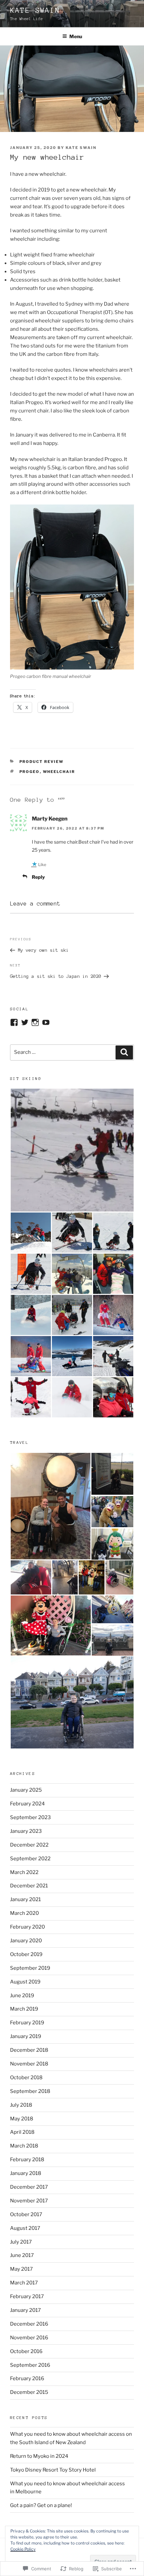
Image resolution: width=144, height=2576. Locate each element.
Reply (38, 877)
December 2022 (29, 1845)
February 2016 (27, 2378)
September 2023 (30, 1817)
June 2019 (22, 1996)
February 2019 (27, 2023)
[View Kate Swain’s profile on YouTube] (46, 1022)
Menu (76, 36)
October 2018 (26, 2078)
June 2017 (22, 2255)
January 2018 (26, 2173)
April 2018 (22, 2132)
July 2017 (21, 2242)
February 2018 (27, 2160)
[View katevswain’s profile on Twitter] (25, 1022)
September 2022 (30, 1859)
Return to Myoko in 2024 (39, 2456)
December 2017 (29, 2187)
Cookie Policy (23, 2549)
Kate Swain (35, 10)
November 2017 (29, 2201)
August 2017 (25, 2228)
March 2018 (24, 2146)
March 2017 (24, 2283)
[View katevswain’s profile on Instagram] (35, 1022)
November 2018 (29, 2064)
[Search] (124, 1052)
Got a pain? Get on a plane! (41, 2505)
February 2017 (27, 2296)
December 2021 (29, 1886)
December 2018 (29, 2050)
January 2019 (26, 2036)
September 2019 (30, 1968)
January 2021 (25, 1899)
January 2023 (26, 1831)
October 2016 (26, 2351)
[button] (72, 1150)
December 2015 (29, 2392)
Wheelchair (59, 772)
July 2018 (21, 2105)
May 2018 (22, 2119)
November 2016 (29, 2338)
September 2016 (30, 2365)
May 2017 (21, 2269)
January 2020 (26, 1941)
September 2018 (30, 2091)
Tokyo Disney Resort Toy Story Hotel (53, 2470)
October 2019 (26, 1954)
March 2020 (24, 1913)
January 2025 (26, 1790)
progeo (30, 772)
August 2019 (25, 1982)
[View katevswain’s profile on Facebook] (14, 1022)
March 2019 (24, 2009)
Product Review (42, 762)
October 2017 (26, 2214)
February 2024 (27, 1804)
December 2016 (29, 2324)
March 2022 (24, 1872)
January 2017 (25, 2310)
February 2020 (27, 1927)
